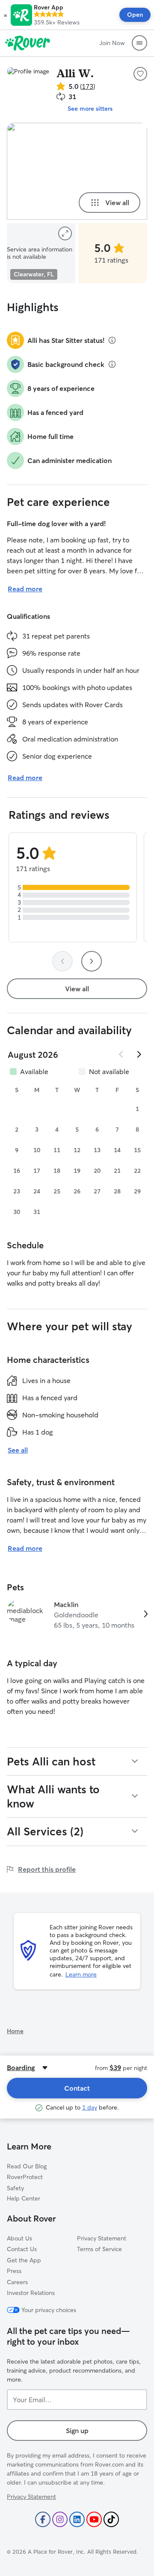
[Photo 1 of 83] (77, 171)
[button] (5, 15)
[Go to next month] (139, 1054)
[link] (77, 1615)
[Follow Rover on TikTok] (111, 2519)
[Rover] (28, 43)
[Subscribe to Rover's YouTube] (94, 2519)
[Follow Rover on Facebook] (43, 2519)
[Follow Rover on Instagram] (60, 2519)
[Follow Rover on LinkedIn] (77, 2519)
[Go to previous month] (121, 1054)
